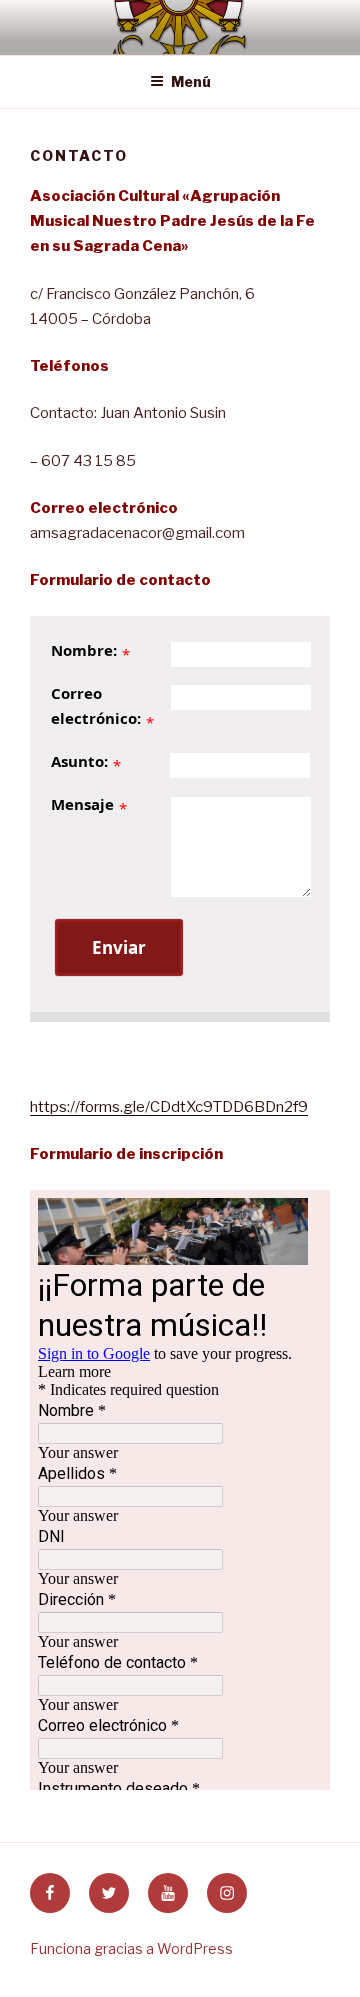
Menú (191, 81)
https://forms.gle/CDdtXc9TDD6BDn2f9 (169, 1107)
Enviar (119, 947)
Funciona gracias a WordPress (131, 1948)
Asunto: (79, 761)
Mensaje (82, 804)
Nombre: (84, 650)
